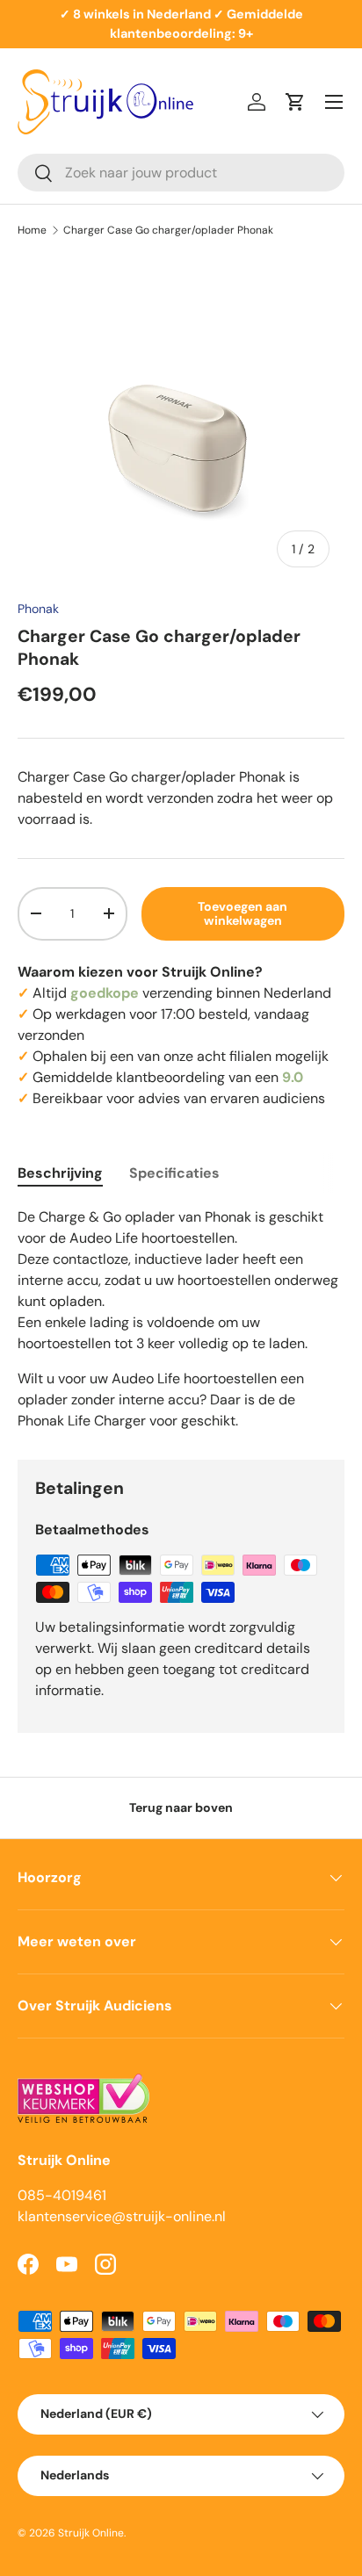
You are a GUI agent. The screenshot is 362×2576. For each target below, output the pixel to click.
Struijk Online (91, 2533)
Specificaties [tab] (174, 1173)
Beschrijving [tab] (60, 1173)
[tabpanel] (181, 1319)
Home (32, 230)
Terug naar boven (181, 1808)
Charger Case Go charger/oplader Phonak (168, 230)
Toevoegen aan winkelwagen (243, 914)
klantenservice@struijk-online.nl (122, 2216)
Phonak (38, 609)
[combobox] (181, 173)
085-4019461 (62, 2195)
